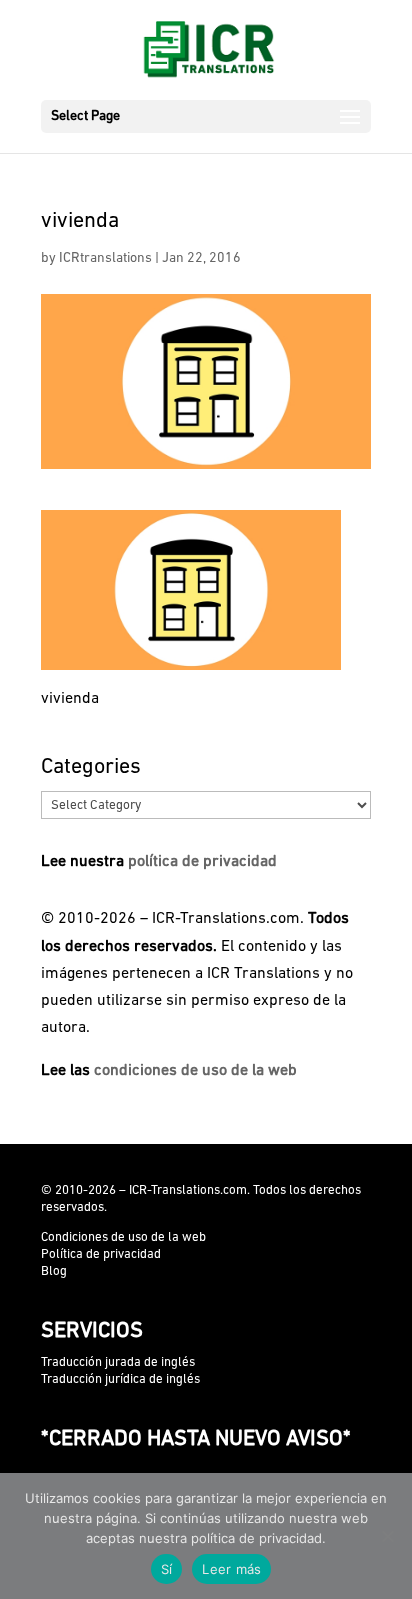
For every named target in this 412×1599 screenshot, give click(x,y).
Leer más (231, 1569)
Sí (167, 1569)
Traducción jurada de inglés (118, 1362)
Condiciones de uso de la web (123, 1237)
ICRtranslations (105, 258)
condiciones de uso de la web (195, 1071)
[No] (387, 1536)
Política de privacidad (101, 1254)
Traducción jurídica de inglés (120, 1379)
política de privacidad (202, 862)
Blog (54, 1271)
